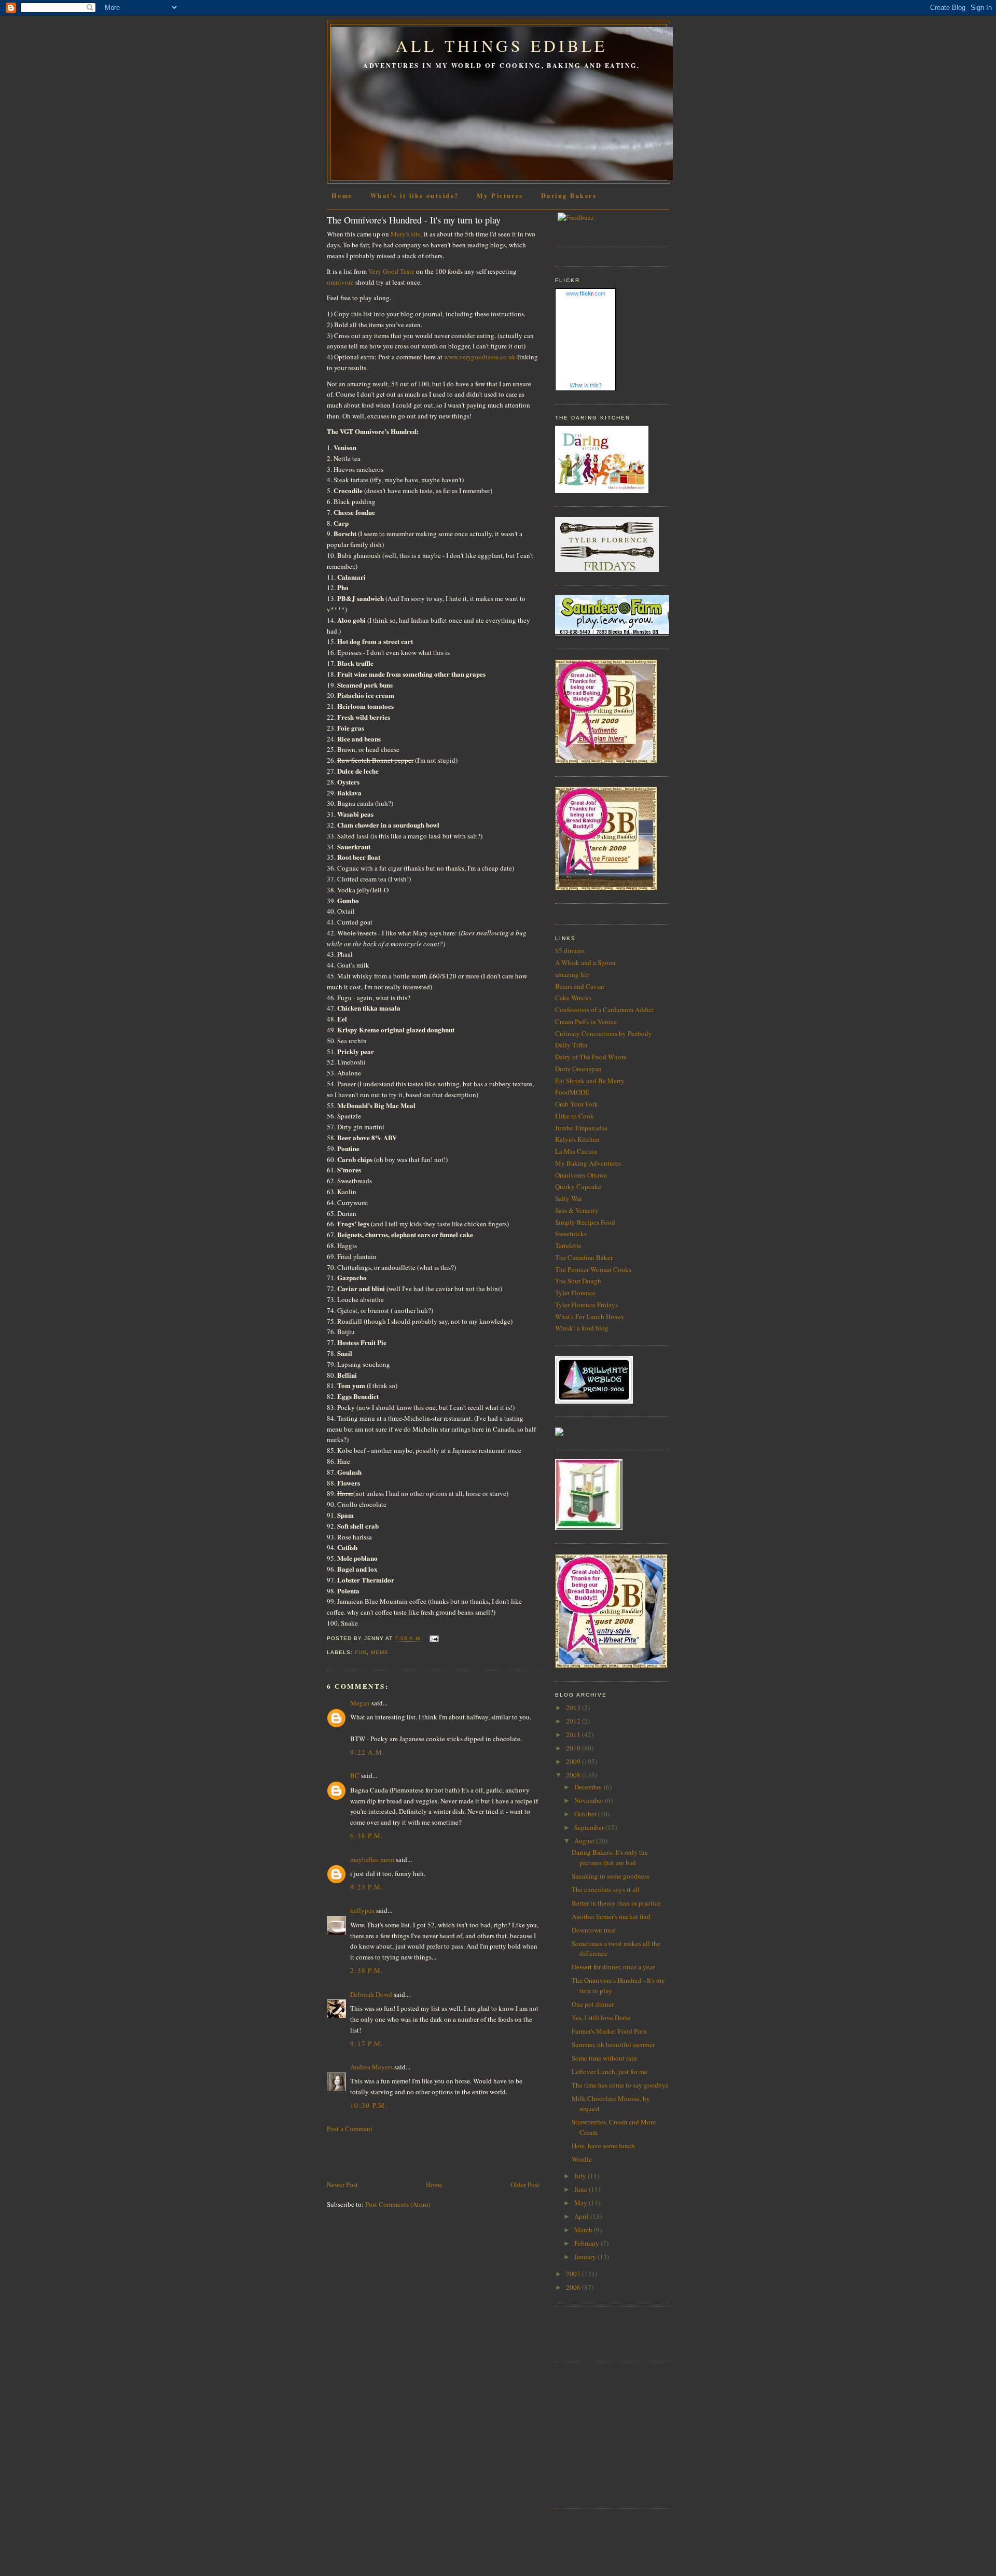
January (586, 2257)
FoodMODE (572, 1092)
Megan (360, 1703)
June (582, 2189)
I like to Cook (575, 1116)
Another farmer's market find (611, 1916)
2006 (574, 2287)
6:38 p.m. (367, 1836)
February (587, 2243)
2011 (574, 1734)
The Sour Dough (578, 1281)
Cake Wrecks (573, 998)
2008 (574, 1775)
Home (342, 195)
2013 (574, 1707)
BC (355, 1775)
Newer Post (342, 2185)
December (589, 1787)
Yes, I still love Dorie (601, 2018)
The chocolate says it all (606, 1889)
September (590, 1827)
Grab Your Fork (577, 1104)
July (581, 2176)
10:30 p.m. (369, 2105)
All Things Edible (502, 46)
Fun (361, 1652)
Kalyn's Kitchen (577, 1139)
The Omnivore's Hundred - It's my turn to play (414, 220)
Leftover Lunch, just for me (610, 2071)
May (582, 2203)
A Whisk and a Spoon (585, 962)
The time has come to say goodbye (620, 2085)
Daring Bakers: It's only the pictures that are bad (610, 1857)
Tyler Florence (575, 1293)
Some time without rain (604, 2058)
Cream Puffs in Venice (586, 1021)
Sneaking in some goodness (611, 1876)
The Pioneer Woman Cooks (593, 1269)
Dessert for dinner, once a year (613, 1967)
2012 (574, 1721)
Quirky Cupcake (578, 1186)
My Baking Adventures (588, 1163)
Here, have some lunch (603, 2146)
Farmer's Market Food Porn (609, 2031)
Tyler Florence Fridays (586, 1305)
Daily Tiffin (571, 1045)
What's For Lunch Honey (590, 1317)
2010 (574, 1748)
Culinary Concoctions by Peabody (604, 1033)
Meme (380, 1652)
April (582, 2216)
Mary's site (406, 234)
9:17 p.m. (367, 2043)
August (585, 1841)
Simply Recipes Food (585, 1222)
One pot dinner (593, 2004)
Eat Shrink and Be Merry (590, 1081)
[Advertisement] (388, 2155)
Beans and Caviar (580, 986)
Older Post (525, 2185)
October (586, 1814)
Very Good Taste (391, 271)
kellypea (362, 1910)
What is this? (586, 385)
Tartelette (568, 1245)
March (584, 2230)
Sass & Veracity (577, 1210)
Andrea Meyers (371, 2067)
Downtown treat (594, 1930)
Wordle (582, 2159)
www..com (586, 293)
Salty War (569, 1198)
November (590, 1800)
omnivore (340, 282)
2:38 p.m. (367, 1970)
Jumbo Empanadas (581, 1128)
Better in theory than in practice (616, 1903)
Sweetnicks (571, 1234)
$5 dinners (570, 950)
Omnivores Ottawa (581, 1175)
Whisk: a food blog (582, 1328)
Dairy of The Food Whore (591, 1057)
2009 (574, 1761)
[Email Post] (432, 1639)
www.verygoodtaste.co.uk (480, 357)
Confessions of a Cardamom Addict (605, 1010)
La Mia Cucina (576, 1151)
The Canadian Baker (584, 1257)
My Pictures (500, 195)
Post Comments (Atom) (398, 2204)
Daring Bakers (569, 195)
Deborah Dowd (371, 1994)
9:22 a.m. (368, 1752)
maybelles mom (372, 1859)
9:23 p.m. (367, 1887)
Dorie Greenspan (578, 1069)
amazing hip (572, 974)
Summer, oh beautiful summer (613, 2045)
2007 (574, 2274)
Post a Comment (350, 2129)
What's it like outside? (415, 195)
